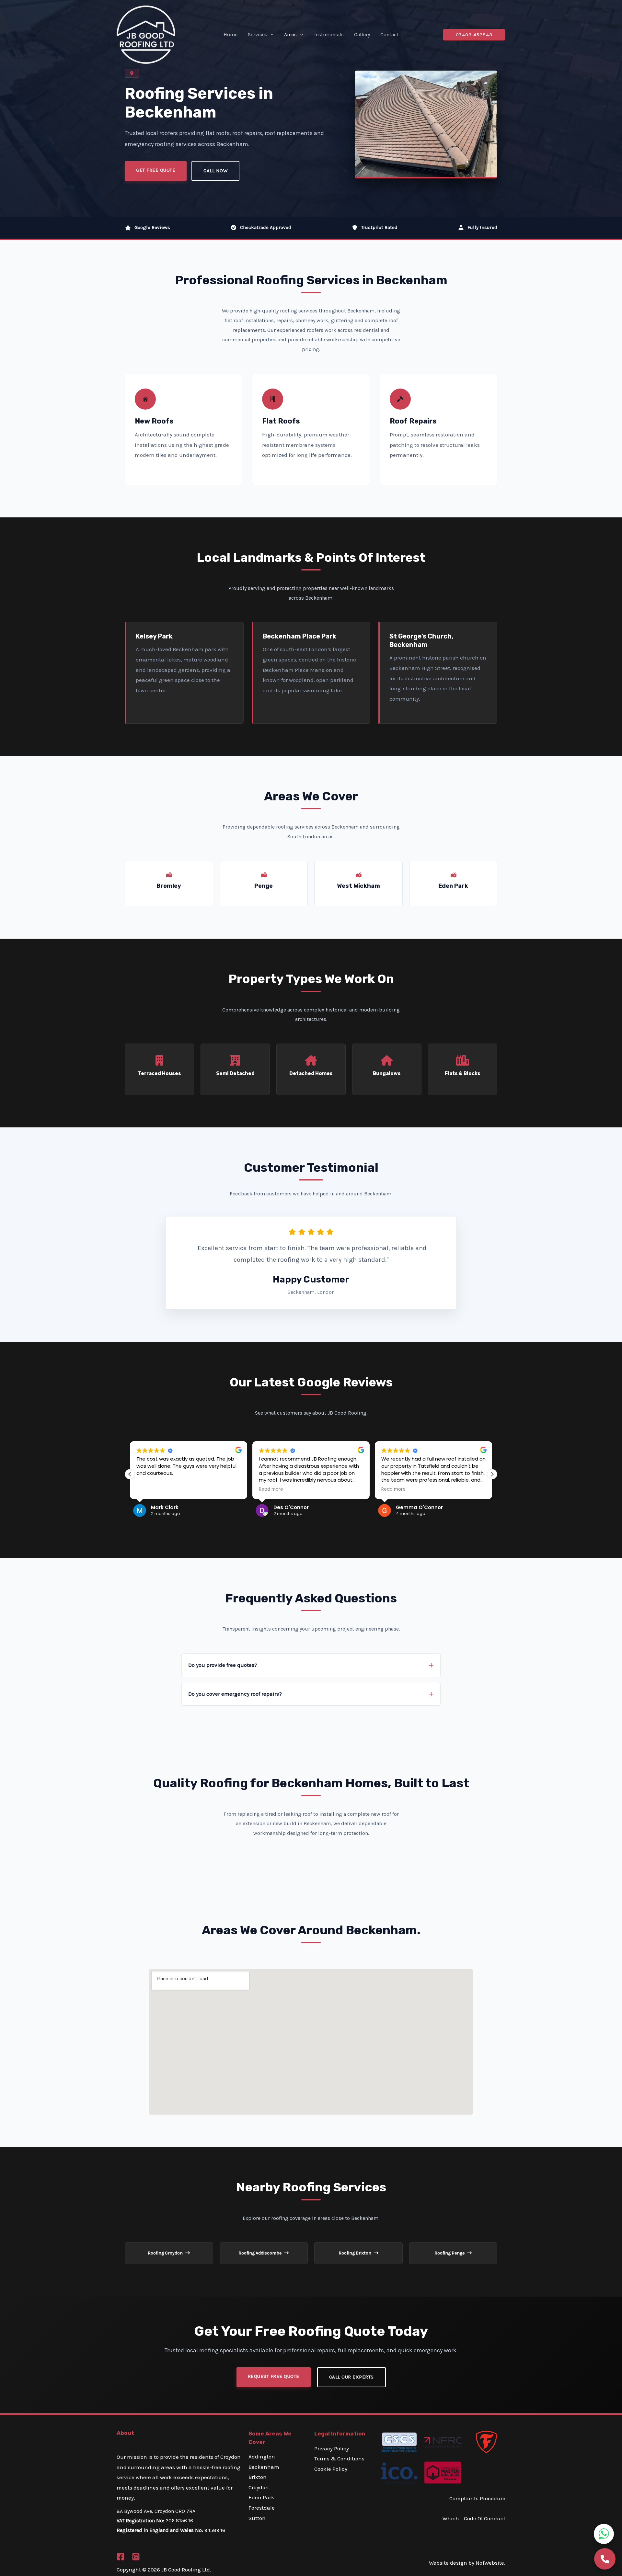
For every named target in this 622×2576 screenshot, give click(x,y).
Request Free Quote (274, 2376)
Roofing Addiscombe (260, 2253)
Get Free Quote (156, 170)
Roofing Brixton (355, 2253)
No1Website (490, 2563)
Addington (262, 2457)
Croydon (259, 2487)
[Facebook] (121, 2557)
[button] (271, 35)
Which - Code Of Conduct (474, 2518)
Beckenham (264, 2467)
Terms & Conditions (339, 2458)
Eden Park (261, 2497)
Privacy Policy (332, 2448)
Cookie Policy (331, 2469)
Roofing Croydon (166, 2253)
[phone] (605, 2559)
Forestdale (262, 2508)
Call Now (215, 171)
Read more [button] (257, 1489)
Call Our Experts (351, 2377)
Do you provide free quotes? (223, 1665)
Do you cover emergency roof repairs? (235, 1694)
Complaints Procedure (477, 2498)
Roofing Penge (450, 2253)
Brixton (258, 2477)
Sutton (257, 2518)
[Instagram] (136, 2557)
